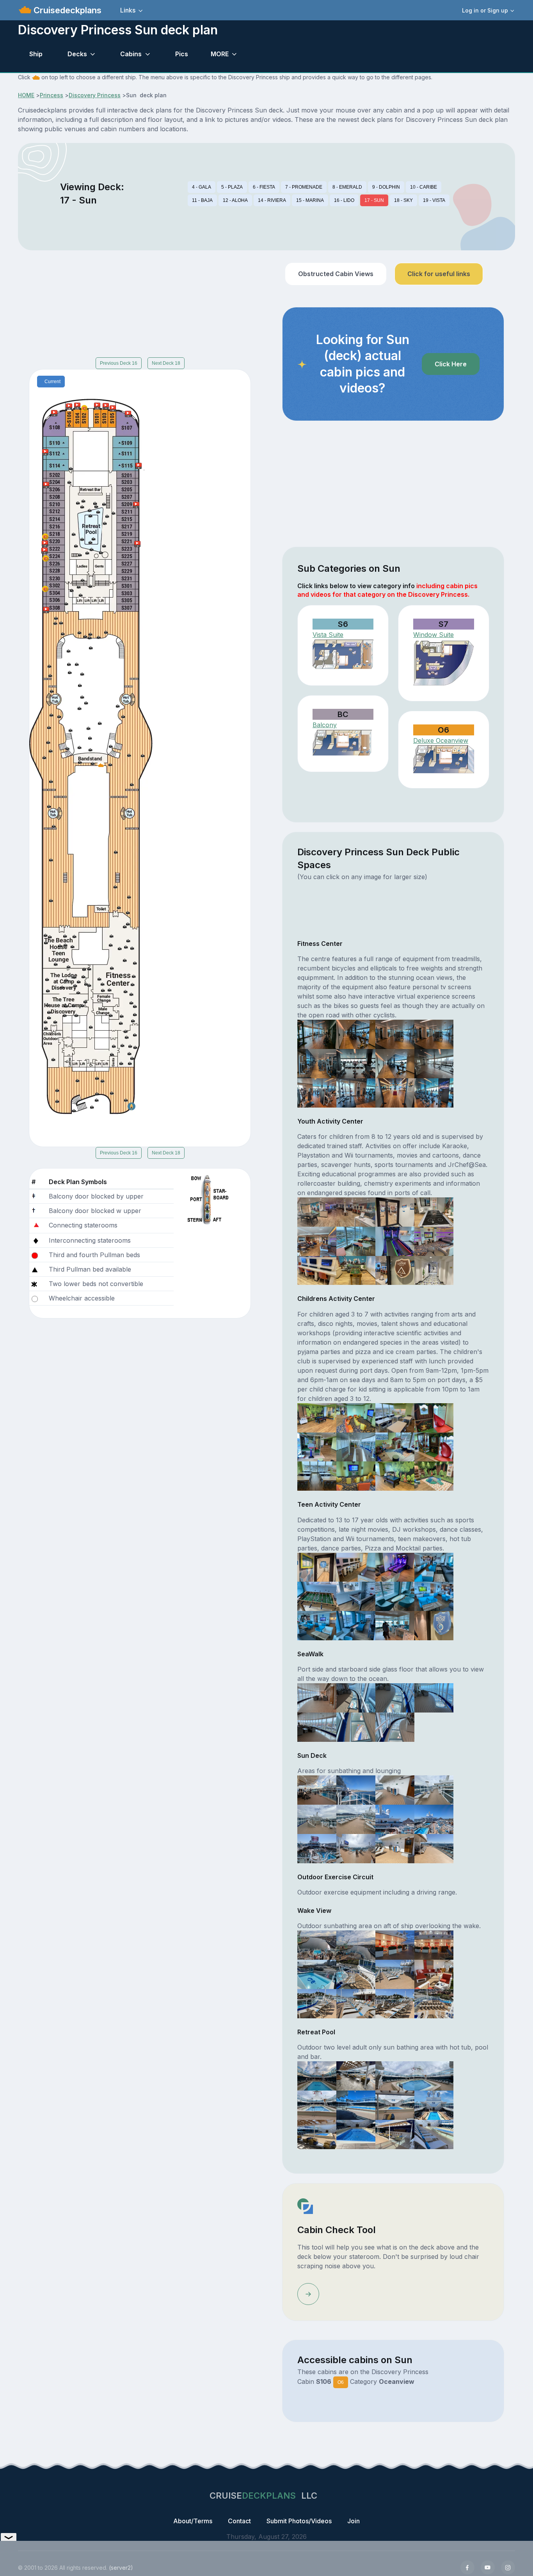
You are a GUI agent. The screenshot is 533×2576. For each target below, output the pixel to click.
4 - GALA (202, 187)
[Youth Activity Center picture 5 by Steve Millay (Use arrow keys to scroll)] (317, 1241)
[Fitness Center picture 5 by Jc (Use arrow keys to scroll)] (317, 1063)
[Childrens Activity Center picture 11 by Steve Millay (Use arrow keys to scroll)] (395, 1475)
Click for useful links (439, 274)
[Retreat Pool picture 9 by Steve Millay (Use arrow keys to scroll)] (317, 2134)
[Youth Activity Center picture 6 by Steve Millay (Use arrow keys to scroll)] (356, 1241)
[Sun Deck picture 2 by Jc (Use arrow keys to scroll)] (356, 1789)
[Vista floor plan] (343, 655)
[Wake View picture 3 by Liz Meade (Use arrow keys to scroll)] (395, 1944)
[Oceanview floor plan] (444, 759)
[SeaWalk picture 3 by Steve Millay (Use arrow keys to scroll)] (395, 1697)
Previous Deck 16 (119, 363)
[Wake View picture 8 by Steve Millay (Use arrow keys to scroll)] (434, 1974)
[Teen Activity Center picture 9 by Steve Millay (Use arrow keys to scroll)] (317, 1625)
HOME (26, 95)
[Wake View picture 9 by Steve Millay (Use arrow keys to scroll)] (317, 2003)
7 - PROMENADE (304, 187)
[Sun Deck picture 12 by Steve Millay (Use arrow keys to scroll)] (434, 1848)
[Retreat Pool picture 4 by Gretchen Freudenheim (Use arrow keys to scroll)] (434, 2075)
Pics (182, 54)
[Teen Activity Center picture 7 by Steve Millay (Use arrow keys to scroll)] (395, 1596)
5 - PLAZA (232, 187)
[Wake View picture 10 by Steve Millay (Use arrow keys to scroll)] (356, 2003)
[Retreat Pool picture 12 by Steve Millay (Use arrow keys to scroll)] (434, 2134)
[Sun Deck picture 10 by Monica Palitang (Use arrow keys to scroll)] (356, 1848)
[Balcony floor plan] (343, 743)
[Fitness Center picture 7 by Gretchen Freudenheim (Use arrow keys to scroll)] (395, 1063)
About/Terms (193, 2521)
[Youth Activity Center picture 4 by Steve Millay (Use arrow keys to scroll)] (434, 1211)
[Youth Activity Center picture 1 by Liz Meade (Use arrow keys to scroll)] (317, 1211)
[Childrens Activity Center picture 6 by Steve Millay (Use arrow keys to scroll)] (356, 1446)
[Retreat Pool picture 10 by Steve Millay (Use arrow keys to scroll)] (356, 2134)
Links (128, 10)
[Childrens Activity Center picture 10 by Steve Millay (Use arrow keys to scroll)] (356, 1475)
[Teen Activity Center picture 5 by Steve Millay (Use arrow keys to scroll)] (317, 1596)
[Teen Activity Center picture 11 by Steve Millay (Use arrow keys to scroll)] (395, 1625)
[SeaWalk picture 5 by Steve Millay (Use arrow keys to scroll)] (317, 1727)
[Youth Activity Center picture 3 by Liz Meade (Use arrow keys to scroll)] (395, 1211)
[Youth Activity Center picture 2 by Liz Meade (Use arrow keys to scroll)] (356, 1211)
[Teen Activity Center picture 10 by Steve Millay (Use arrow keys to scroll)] (356, 1625)
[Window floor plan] (444, 663)
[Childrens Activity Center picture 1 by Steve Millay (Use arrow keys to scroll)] (317, 1417)
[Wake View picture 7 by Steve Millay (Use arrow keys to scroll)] (395, 1974)
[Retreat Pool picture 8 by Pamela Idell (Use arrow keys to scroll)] (434, 2105)
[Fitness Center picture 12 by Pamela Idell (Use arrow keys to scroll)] (434, 1092)
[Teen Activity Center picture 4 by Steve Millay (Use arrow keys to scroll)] (434, 1566)
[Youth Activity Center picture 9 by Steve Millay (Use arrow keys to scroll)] (317, 1270)
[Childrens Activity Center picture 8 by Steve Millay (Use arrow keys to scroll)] (434, 1446)
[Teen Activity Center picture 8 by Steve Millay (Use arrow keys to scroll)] (434, 1596)
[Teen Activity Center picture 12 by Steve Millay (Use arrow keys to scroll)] (434, 1625)
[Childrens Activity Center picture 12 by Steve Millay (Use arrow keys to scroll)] (434, 1475)
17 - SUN (374, 200)
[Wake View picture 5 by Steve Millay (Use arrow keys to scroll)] (317, 1974)
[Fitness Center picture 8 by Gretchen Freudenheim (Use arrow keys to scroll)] (434, 1063)
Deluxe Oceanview (441, 740)
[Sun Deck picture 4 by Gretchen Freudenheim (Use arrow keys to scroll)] (434, 1789)
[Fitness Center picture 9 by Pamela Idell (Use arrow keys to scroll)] (317, 1092)
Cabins (131, 54)
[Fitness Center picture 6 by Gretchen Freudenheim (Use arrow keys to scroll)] (356, 1063)
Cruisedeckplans (66, 10)
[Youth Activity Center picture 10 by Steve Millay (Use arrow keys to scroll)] (356, 1270)
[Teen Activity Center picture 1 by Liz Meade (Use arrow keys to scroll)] (317, 1566)
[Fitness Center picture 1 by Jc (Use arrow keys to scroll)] (317, 1034)
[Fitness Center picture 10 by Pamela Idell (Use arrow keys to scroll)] (356, 1092)
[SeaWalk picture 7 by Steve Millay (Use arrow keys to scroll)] (395, 1727)
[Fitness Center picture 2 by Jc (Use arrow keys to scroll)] (356, 1034)
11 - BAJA (202, 200)
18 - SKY (403, 200)
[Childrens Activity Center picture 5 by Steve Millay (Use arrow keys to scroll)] (317, 1446)
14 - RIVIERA (272, 200)
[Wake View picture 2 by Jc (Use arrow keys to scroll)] (356, 1944)
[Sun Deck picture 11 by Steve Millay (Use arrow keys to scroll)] (395, 1848)
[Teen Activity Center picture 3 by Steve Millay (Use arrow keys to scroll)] (395, 1566)
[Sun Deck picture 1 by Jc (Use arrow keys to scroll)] (317, 1789)
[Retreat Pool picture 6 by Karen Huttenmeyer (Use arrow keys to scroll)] (356, 2105)
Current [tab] (52, 382)
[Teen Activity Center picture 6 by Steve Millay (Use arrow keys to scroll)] (356, 1596)
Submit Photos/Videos (299, 2521)
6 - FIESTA (264, 187)
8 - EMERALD (347, 187)
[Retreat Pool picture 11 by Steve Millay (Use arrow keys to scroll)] (395, 2134)
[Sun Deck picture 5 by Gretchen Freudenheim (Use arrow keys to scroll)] (317, 1819)
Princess (52, 95)
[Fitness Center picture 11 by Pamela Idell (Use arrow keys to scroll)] (395, 1092)
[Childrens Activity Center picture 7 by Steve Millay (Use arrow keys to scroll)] (395, 1446)
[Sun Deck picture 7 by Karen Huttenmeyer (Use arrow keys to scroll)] (395, 1819)
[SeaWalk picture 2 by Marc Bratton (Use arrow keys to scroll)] (356, 1697)
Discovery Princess (95, 95)
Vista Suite (328, 635)
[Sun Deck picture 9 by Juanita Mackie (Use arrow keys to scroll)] (317, 1848)
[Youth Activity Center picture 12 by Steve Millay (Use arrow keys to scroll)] (434, 1270)
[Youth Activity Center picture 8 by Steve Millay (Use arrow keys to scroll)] (434, 1241)
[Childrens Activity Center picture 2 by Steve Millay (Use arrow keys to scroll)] (356, 1417)
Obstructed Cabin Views (336, 274)
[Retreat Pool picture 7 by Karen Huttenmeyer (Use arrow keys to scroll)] (395, 2105)
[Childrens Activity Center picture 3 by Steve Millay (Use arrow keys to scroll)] (395, 1417)
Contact (239, 2521)
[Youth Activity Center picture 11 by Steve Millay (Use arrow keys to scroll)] (395, 1270)
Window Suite (434, 635)
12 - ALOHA (235, 200)
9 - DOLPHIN (386, 187)
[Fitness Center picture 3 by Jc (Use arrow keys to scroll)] (395, 1034)
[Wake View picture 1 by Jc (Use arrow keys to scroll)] (317, 1944)
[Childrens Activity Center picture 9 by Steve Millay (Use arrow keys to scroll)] (317, 1475)
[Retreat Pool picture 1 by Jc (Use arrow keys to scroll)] (317, 2075)
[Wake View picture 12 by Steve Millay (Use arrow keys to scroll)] (434, 2003)
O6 (341, 2382)
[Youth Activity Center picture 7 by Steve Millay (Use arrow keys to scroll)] (395, 1241)
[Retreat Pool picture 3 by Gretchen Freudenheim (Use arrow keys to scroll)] (395, 2075)
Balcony (325, 725)
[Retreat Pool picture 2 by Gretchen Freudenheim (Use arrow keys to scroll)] (356, 2075)
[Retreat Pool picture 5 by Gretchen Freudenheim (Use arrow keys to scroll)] (317, 2105)
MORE (220, 54)
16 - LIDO (344, 200)
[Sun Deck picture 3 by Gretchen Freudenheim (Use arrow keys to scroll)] (395, 1789)
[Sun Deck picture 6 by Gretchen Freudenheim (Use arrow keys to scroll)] (356, 1819)
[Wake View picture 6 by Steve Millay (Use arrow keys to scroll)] (356, 1974)
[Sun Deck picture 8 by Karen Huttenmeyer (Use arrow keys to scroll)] (434, 1819)
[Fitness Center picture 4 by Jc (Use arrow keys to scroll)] (434, 1034)
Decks (77, 54)
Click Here (451, 364)
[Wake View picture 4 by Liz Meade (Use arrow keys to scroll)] (434, 1944)
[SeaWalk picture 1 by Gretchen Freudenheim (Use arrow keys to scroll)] (317, 1697)
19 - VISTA (434, 200)
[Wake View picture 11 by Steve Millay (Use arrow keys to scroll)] (395, 2003)
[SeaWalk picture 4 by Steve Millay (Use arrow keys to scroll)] (434, 1697)
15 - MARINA (310, 200)
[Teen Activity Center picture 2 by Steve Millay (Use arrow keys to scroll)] (356, 1566)
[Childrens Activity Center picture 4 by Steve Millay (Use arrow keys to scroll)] (434, 1417)
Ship (36, 54)
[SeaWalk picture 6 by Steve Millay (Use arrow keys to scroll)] (356, 1727)
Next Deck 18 (166, 363)
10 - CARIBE (424, 187)
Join (354, 2521)
